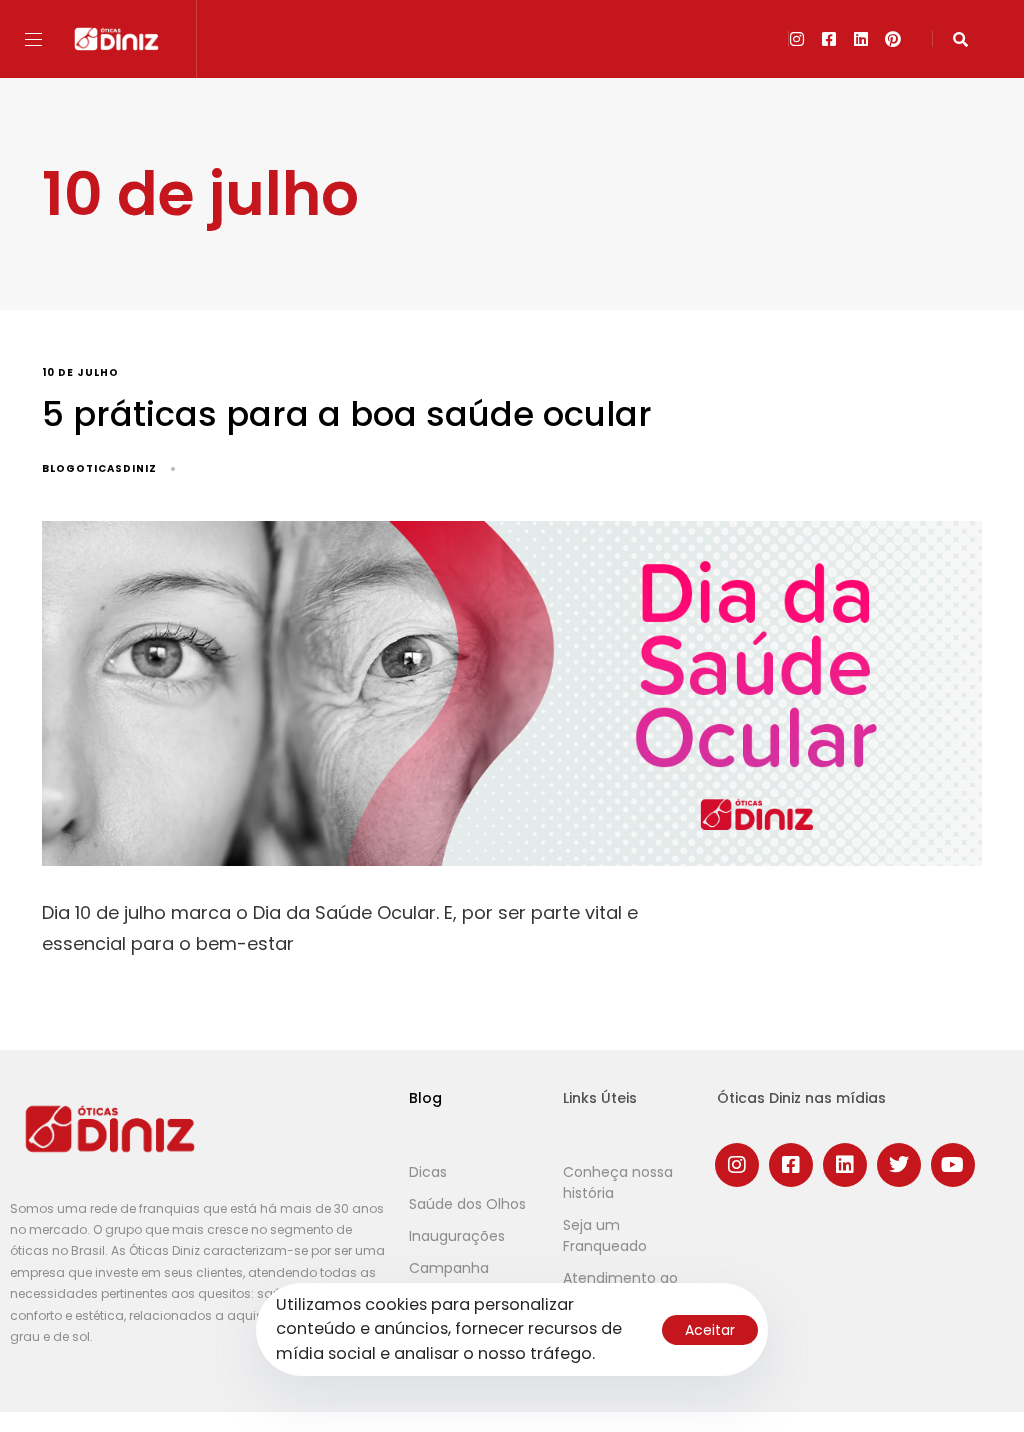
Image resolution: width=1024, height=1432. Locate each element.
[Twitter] (899, 1165)
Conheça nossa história (618, 1182)
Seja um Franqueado (605, 1235)
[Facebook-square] (829, 39)
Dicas (428, 1172)
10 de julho (80, 373)
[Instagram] (797, 39)
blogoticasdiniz (99, 468)
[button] (41, 39)
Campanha (449, 1268)
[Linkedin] (861, 39)
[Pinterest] (893, 39)
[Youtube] (953, 1165)
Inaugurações (457, 1236)
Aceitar (710, 1330)
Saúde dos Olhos (467, 1204)
